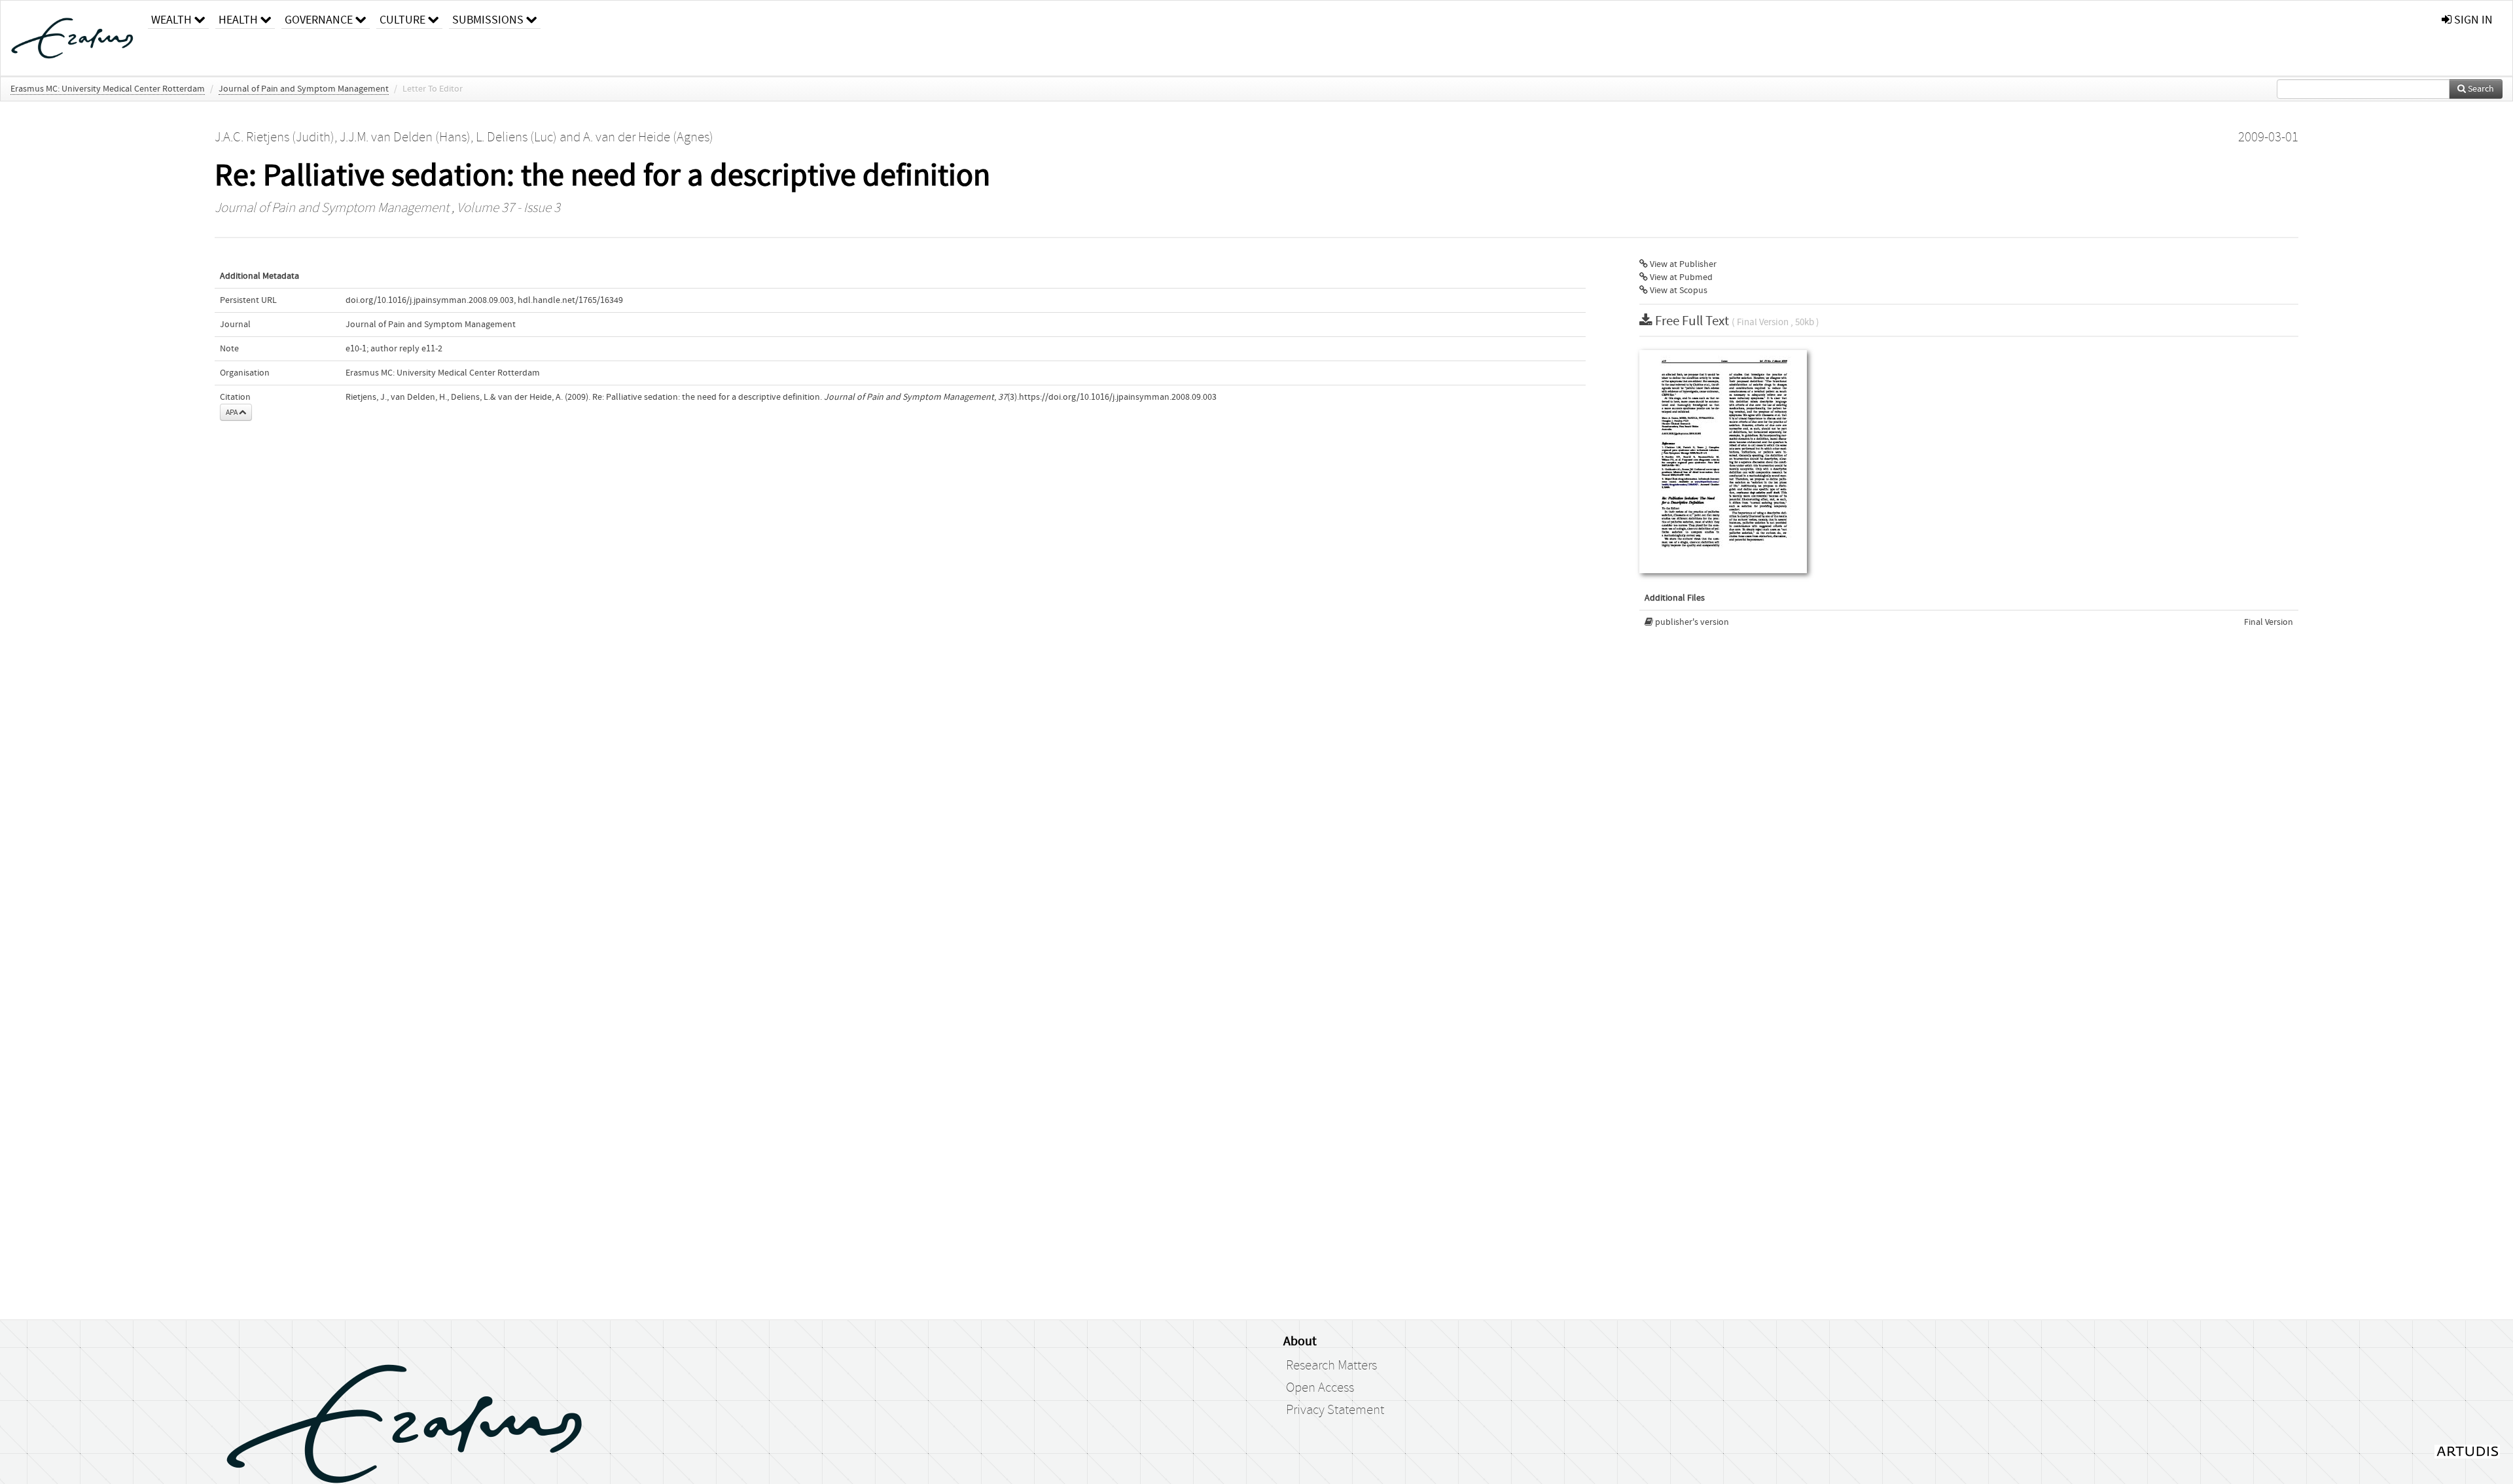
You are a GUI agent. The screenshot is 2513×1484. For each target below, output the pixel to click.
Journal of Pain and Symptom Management (304, 89)
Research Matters (1331, 1366)
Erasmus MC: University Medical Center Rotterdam (108, 89)
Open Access (1320, 1388)
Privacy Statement (1335, 1410)
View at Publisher (1682, 264)
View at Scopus (1678, 291)
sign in (2472, 20)
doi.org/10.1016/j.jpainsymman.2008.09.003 (430, 300)
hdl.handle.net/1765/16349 (570, 300)
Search (2480, 89)
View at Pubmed (1680, 277)
